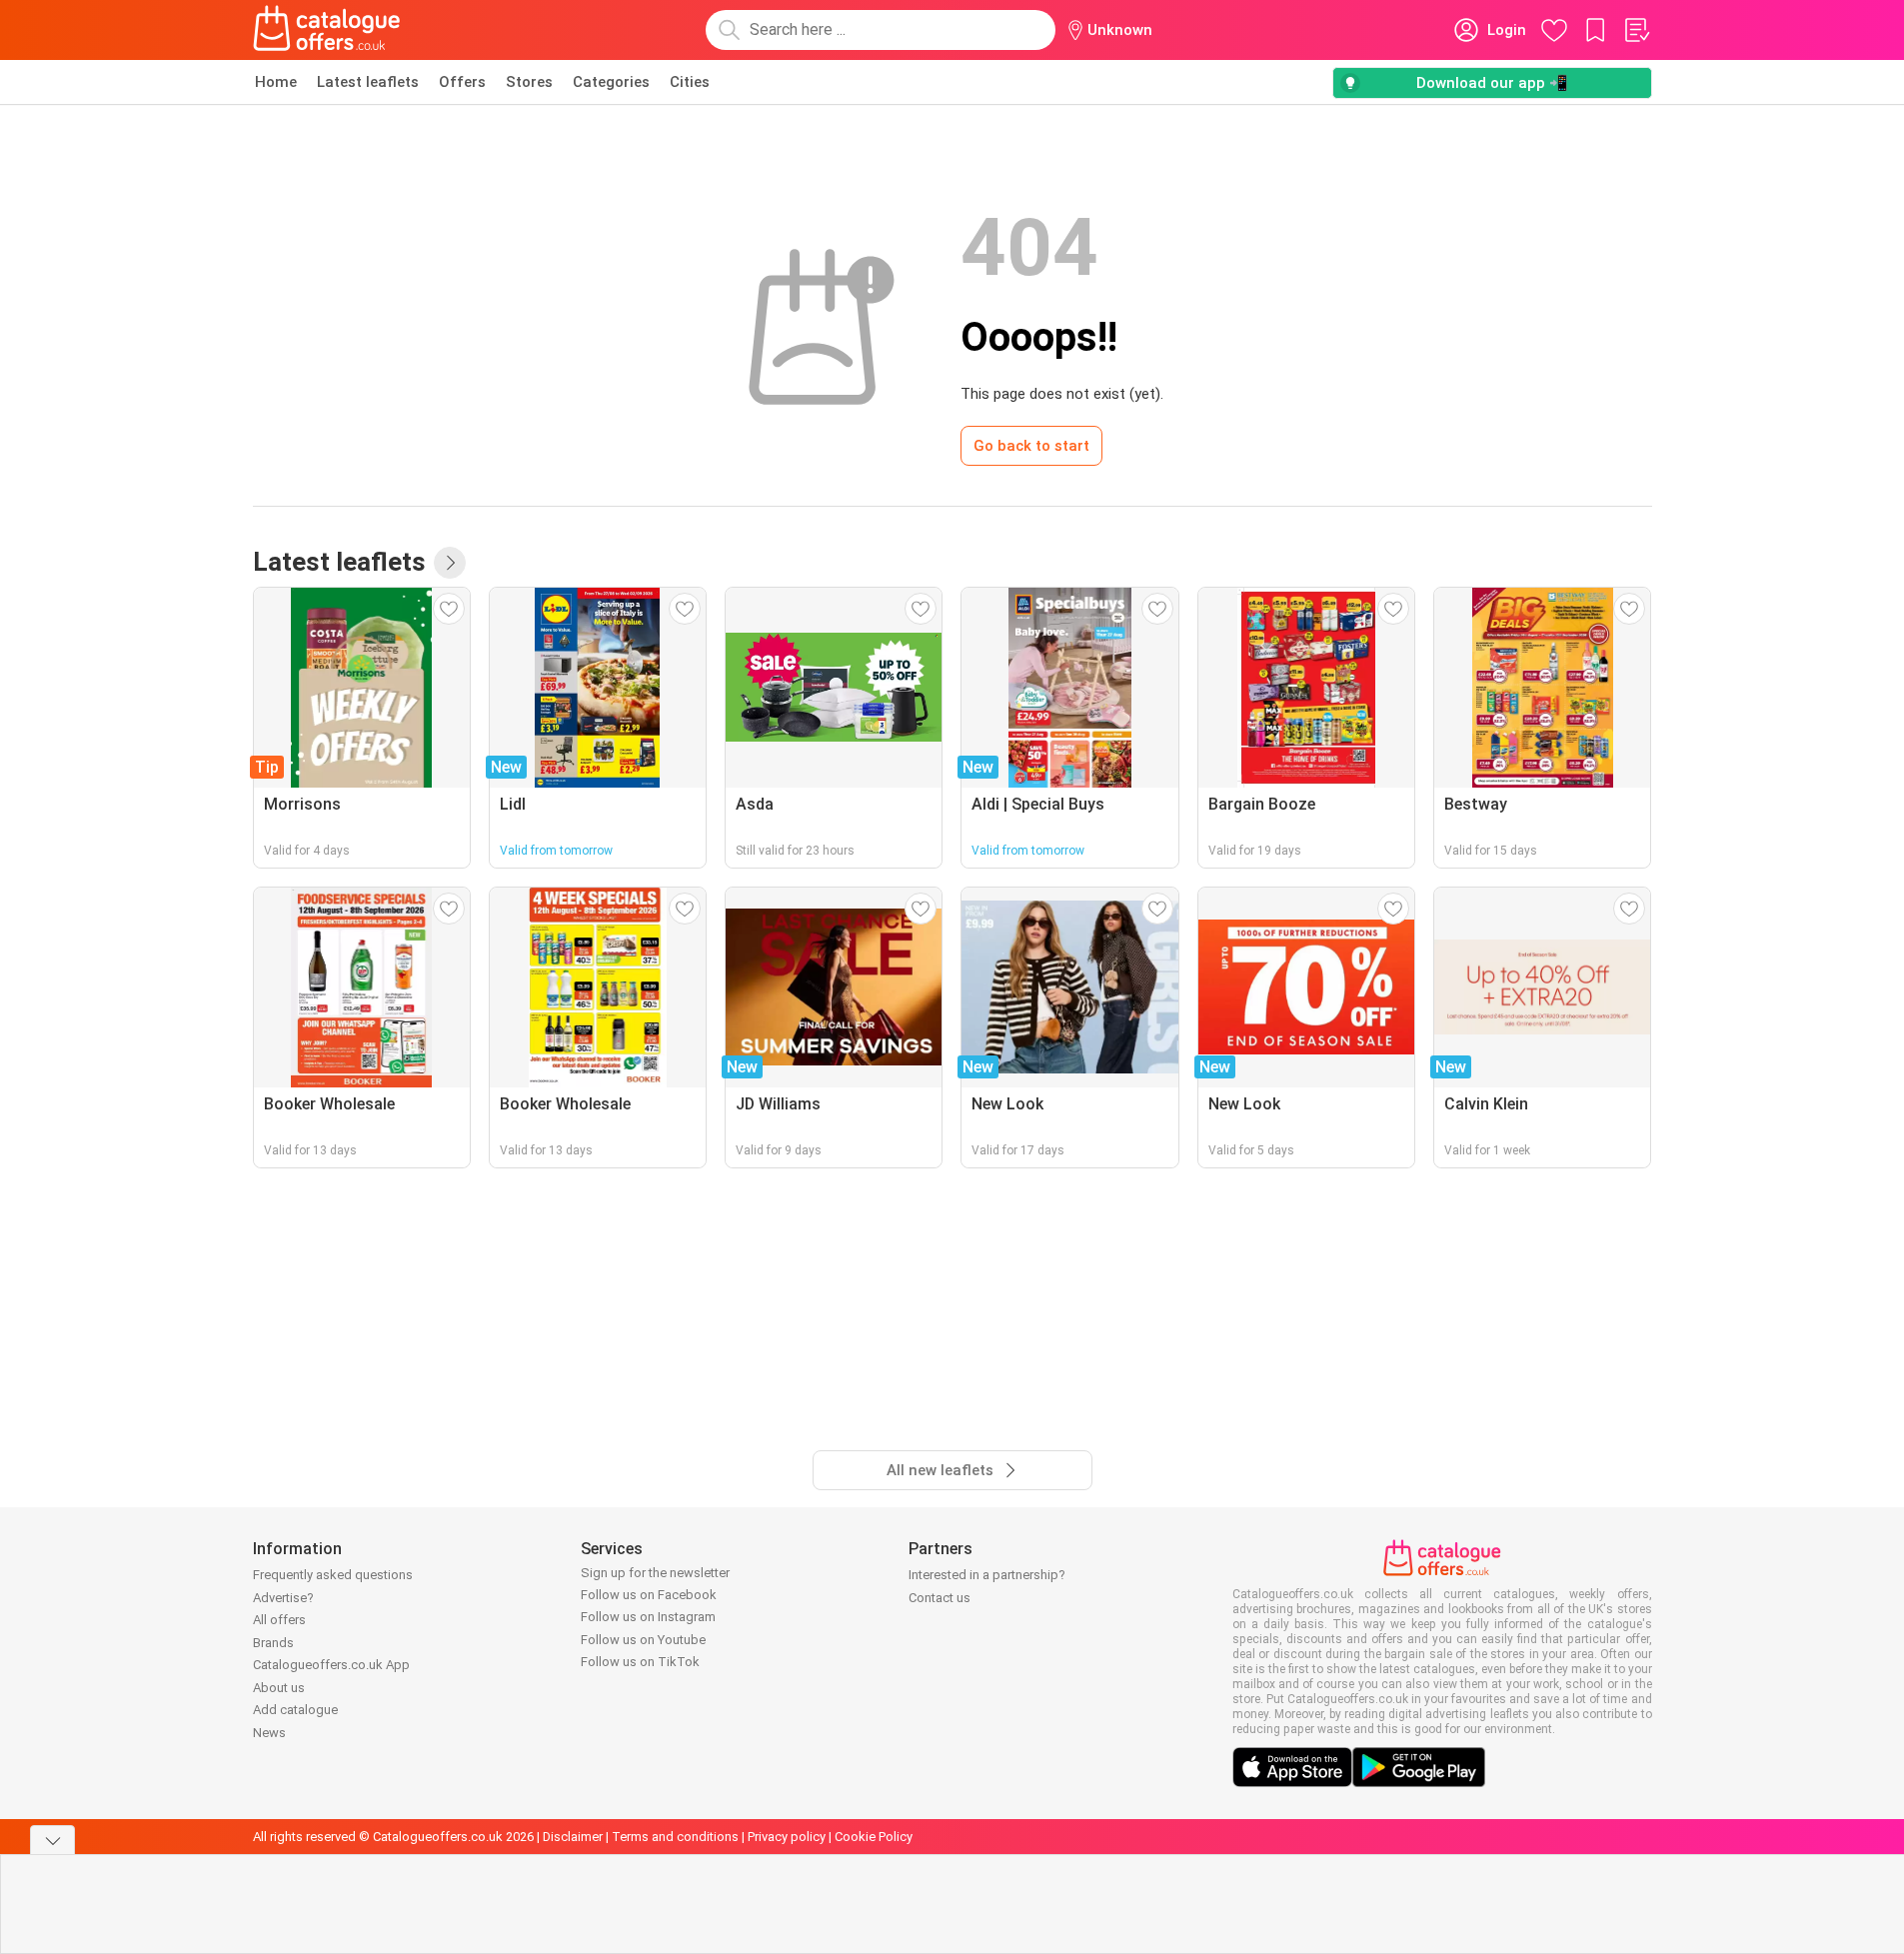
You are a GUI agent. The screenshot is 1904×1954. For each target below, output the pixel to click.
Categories (611, 82)
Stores (529, 82)
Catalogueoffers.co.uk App (331, 1665)
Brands (273, 1643)
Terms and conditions (675, 1837)
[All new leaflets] (450, 563)
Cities (690, 82)
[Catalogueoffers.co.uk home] (327, 30)
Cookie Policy (874, 1837)
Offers (462, 82)
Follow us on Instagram (648, 1617)
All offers (279, 1620)
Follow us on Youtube (643, 1640)
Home (276, 82)
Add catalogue (295, 1710)
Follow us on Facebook (649, 1595)
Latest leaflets (368, 82)
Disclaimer (573, 1837)
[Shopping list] (1636, 30)
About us (279, 1688)
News (269, 1733)
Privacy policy (787, 1837)
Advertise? (283, 1598)
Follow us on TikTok (640, 1662)
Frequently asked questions (333, 1575)
